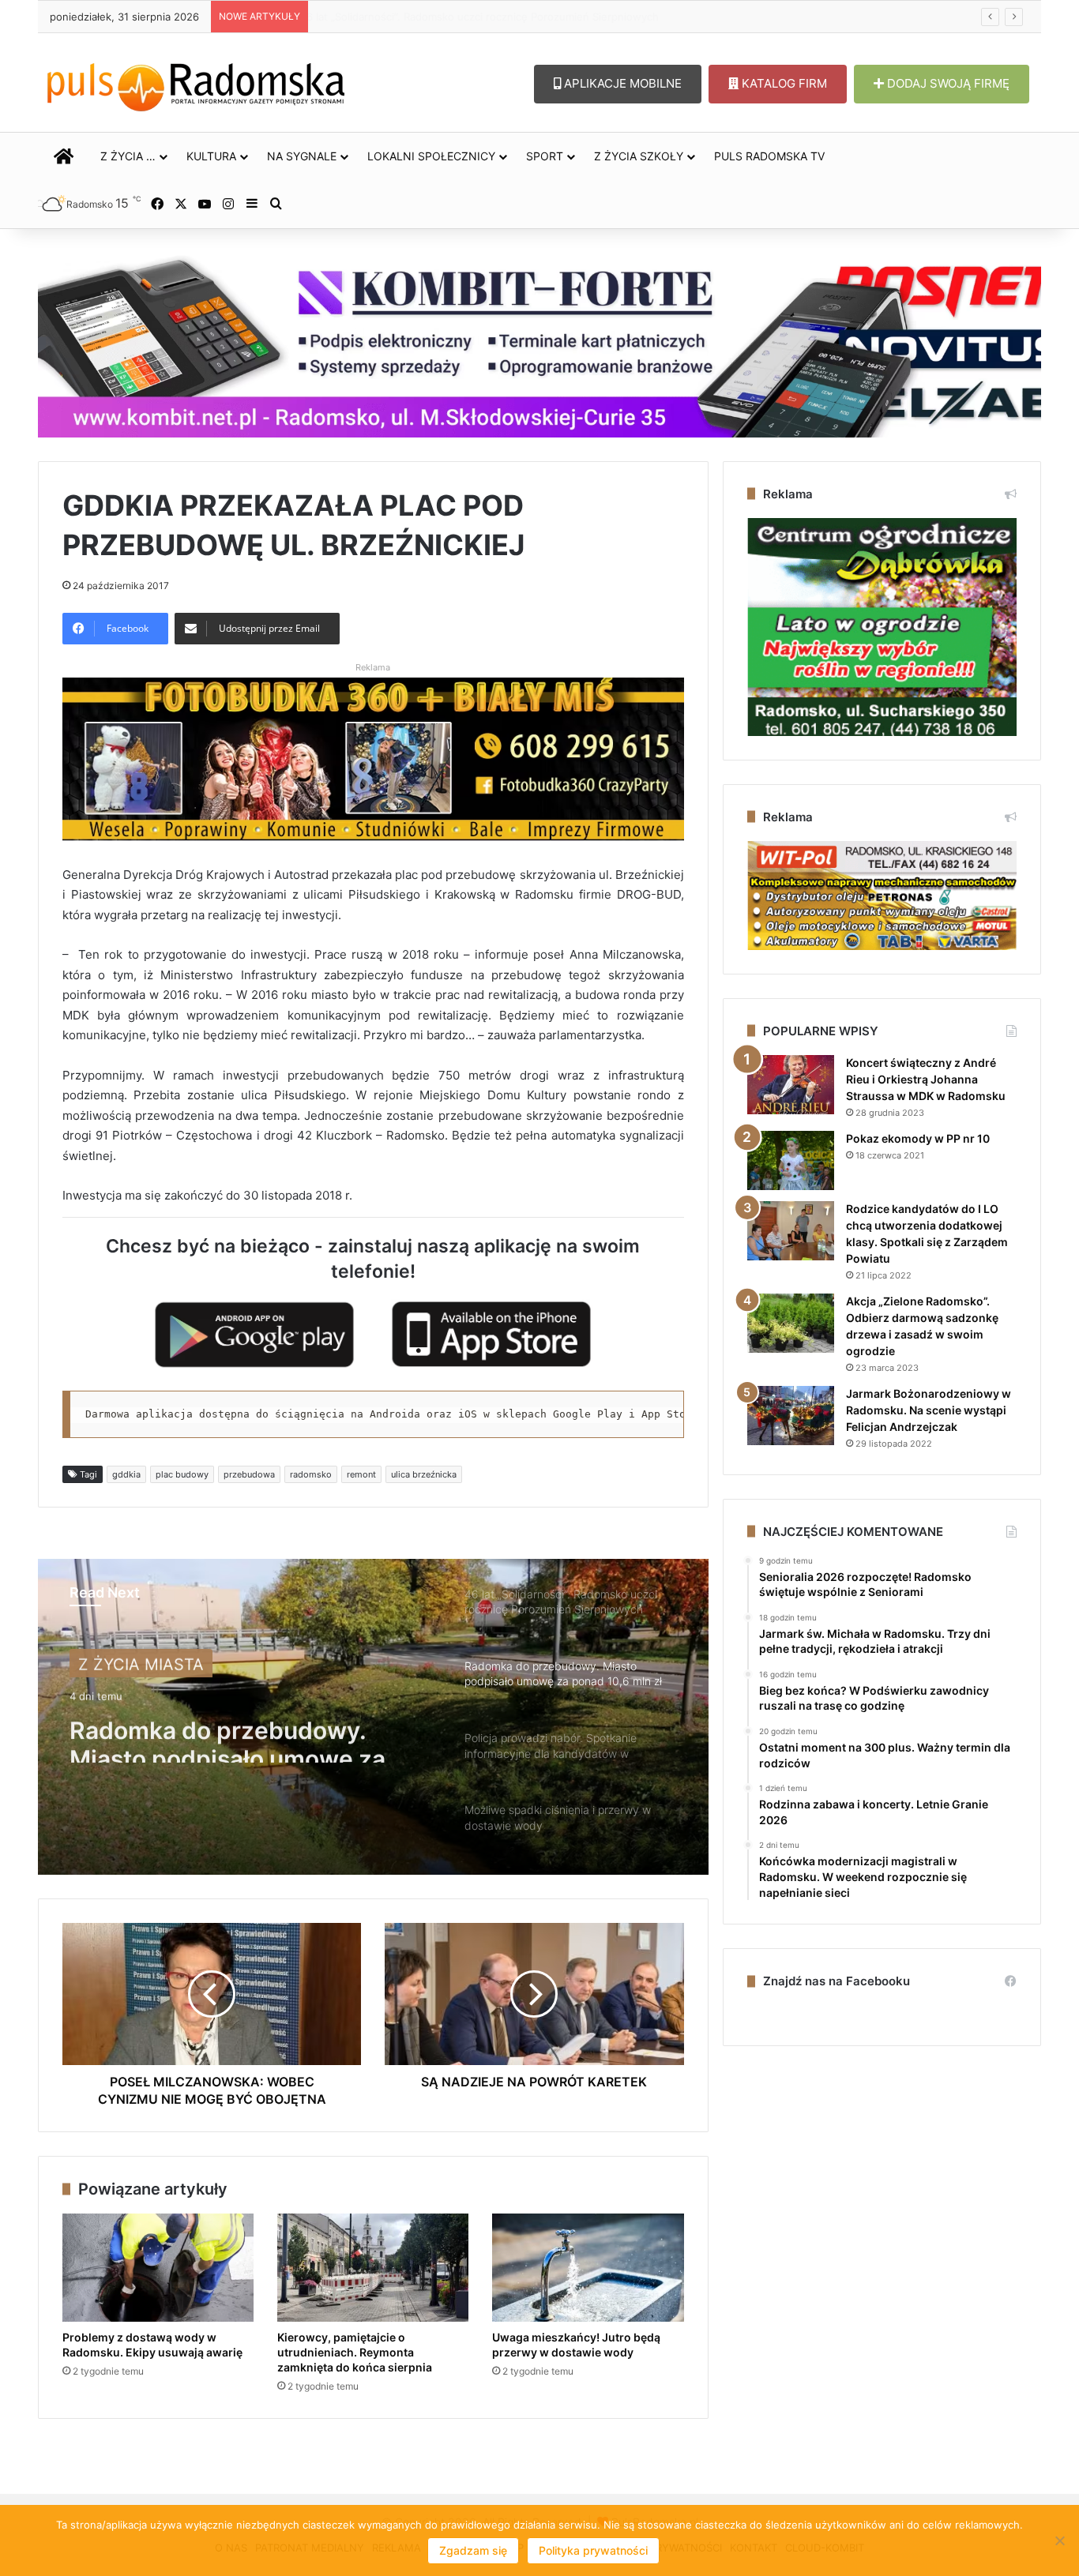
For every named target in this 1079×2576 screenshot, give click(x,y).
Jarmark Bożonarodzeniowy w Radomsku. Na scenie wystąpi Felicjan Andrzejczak (929, 1410)
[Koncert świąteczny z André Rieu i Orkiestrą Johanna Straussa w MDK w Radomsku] (791, 1085)
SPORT (545, 156)
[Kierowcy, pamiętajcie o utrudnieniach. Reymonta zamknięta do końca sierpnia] (373, 2268)
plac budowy (182, 1474)
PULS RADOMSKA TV (769, 156)
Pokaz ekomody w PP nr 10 (918, 1138)
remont (361, 1474)
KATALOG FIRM (783, 83)
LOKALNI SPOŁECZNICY (431, 156)
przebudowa (249, 1474)
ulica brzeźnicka (424, 1474)
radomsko (311, 1474)
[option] (373, 1717)
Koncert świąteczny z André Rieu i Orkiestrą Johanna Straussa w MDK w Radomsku (926, 1079)
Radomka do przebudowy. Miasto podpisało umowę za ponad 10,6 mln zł (227, 1734)
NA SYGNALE (302, 156)
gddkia (126, 1474)
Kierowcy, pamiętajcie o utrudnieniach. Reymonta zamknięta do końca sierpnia (355, 2352)
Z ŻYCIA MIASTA (141, 1662)
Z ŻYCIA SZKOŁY (639, 156)
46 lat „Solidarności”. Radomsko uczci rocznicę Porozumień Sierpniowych (495, 17)
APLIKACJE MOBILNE (621, 83)
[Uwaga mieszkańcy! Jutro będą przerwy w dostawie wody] (588, 2268)
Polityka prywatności (593, 2550)
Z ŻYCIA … (128, 156)
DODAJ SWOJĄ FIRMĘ (947, 83)
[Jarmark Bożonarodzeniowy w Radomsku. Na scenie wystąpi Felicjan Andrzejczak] (791, 1416)
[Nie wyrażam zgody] (1059, 2540)
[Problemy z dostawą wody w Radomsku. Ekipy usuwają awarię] (158, 2268)
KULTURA (211, 156)
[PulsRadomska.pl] (196, 84)
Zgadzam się (473, 2550)
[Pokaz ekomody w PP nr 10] (791, 1160)
